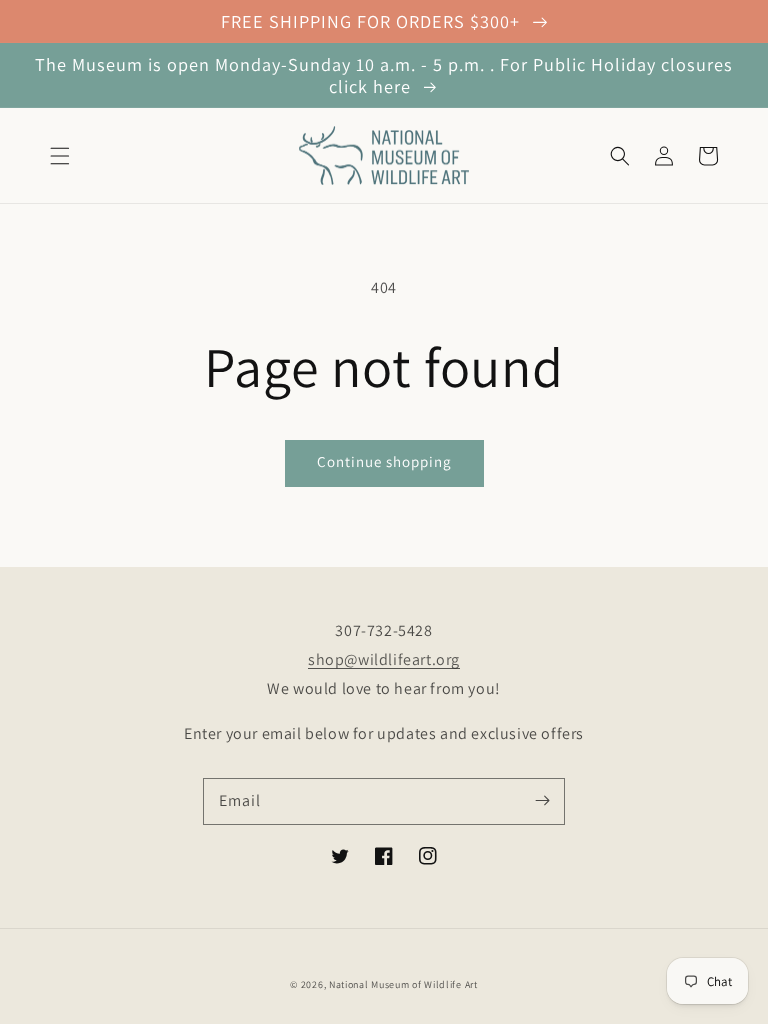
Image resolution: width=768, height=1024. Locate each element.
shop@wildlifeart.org (384, 659)
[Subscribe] (542, 801)
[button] (60, 156)
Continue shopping (384, 461)
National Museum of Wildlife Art (403, 984)
